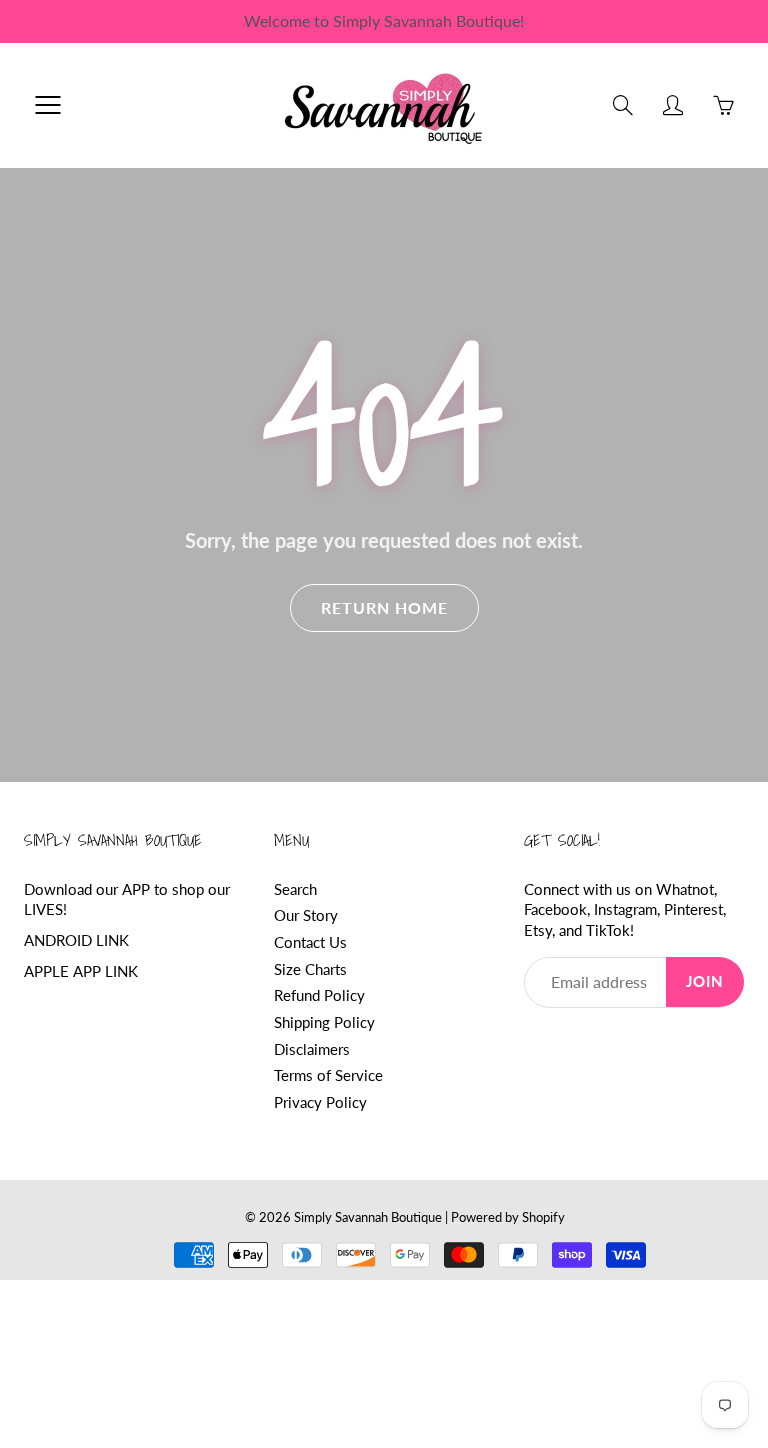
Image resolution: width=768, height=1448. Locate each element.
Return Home (384, 607)
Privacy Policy (320, 1102)
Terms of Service (328, 1075)
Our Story (306, 915)
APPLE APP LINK (81, 971)
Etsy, (539, 930)
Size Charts (310, 969)
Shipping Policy (324, 1022)
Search (295, 889)
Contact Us (310, 942)
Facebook (555, 909)
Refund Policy (319, 995)
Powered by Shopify (508, 1217)
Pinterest (693, 909)
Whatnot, (686, 889)
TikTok (608, 930)
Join (705, 981)
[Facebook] (534, 1045)
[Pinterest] (580, 1045)
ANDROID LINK (76, 940)
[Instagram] (626, 1045)
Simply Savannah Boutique (368, 1217)
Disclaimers (312, 1049)
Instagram (625, 909)
